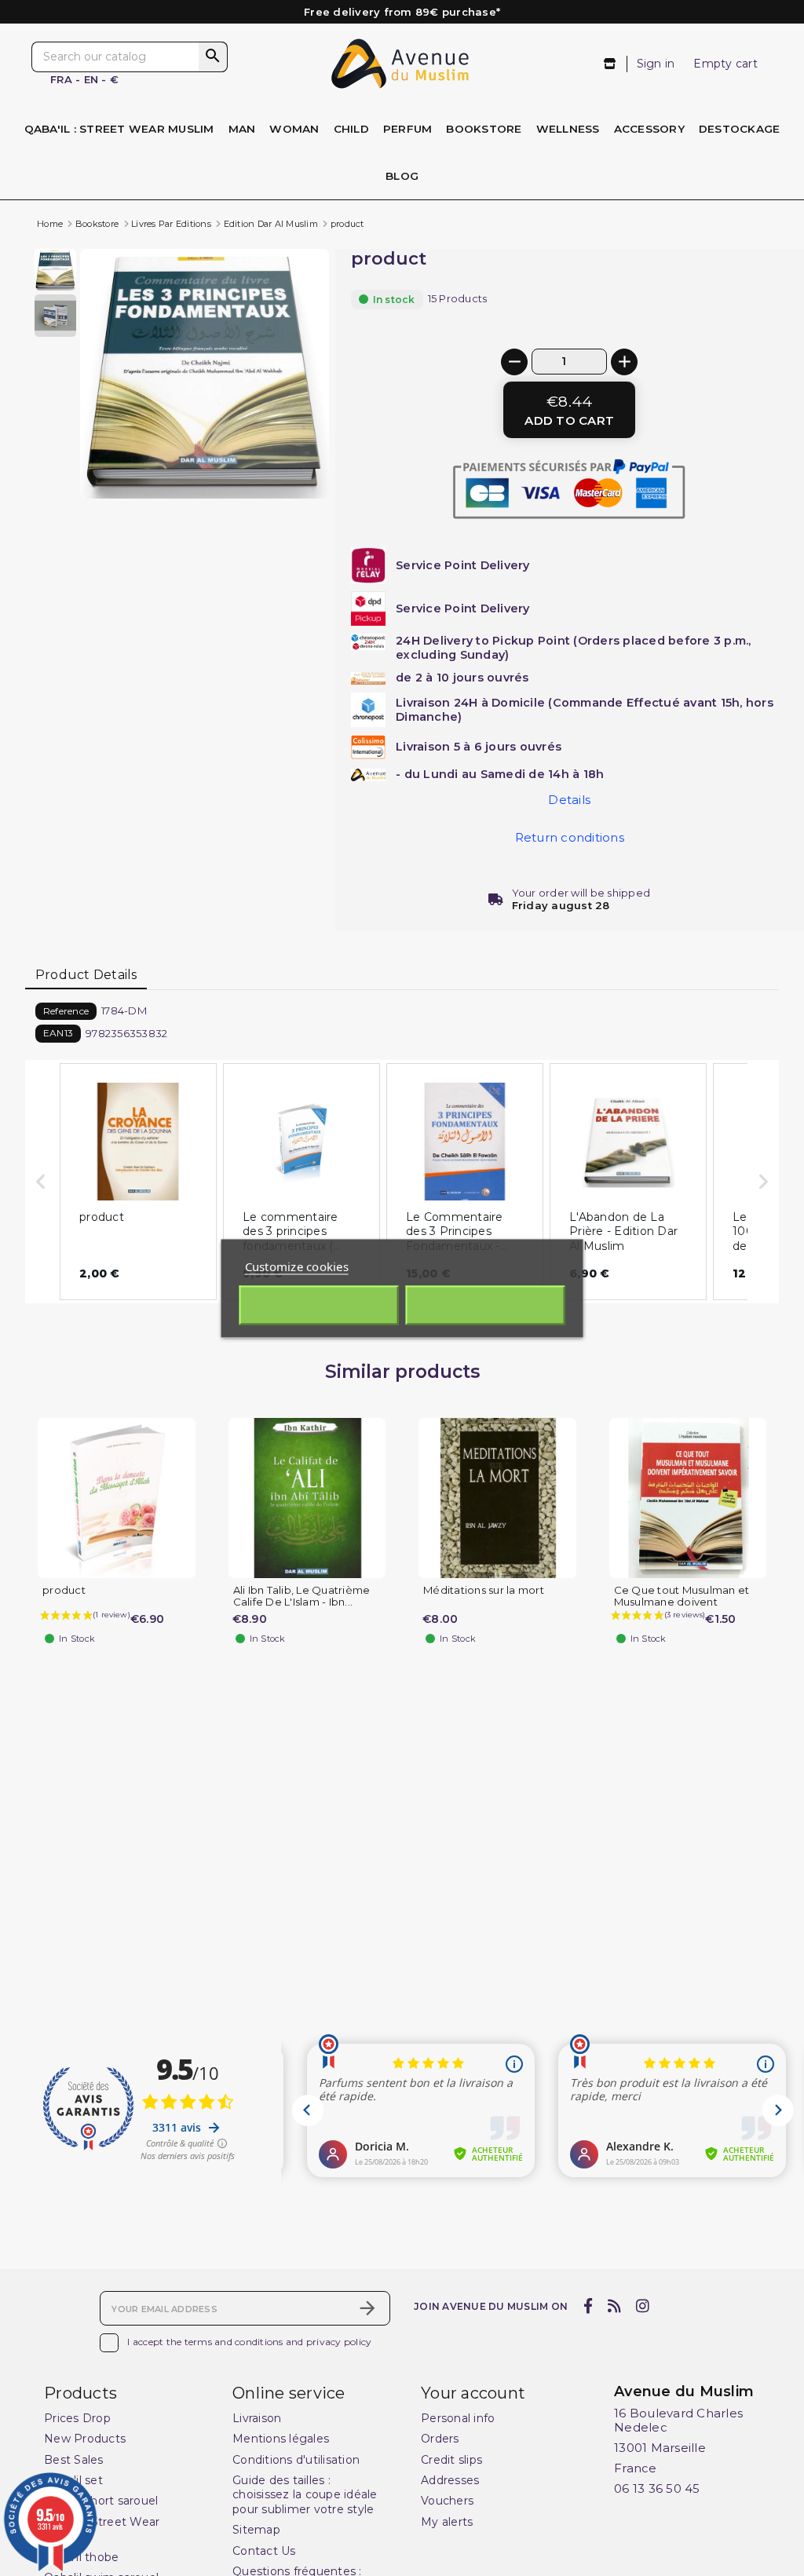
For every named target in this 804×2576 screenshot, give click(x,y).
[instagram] (643, 2307)
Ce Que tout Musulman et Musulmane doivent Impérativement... (682, 1602)
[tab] (86, 976)
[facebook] (588, 2307)
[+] (624, 362)
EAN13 (58, 1033)
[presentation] (263, 461)
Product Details (86, 975)
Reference (66, 1011)
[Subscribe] (367, 2308)
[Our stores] (610, 64)
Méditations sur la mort (484, 1590)
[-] (514, 362)
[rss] (614, 2307)
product (64, 1590)
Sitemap (256, 2530)
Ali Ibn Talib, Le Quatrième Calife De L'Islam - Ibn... (302, 1596)
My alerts (447, 2522)
